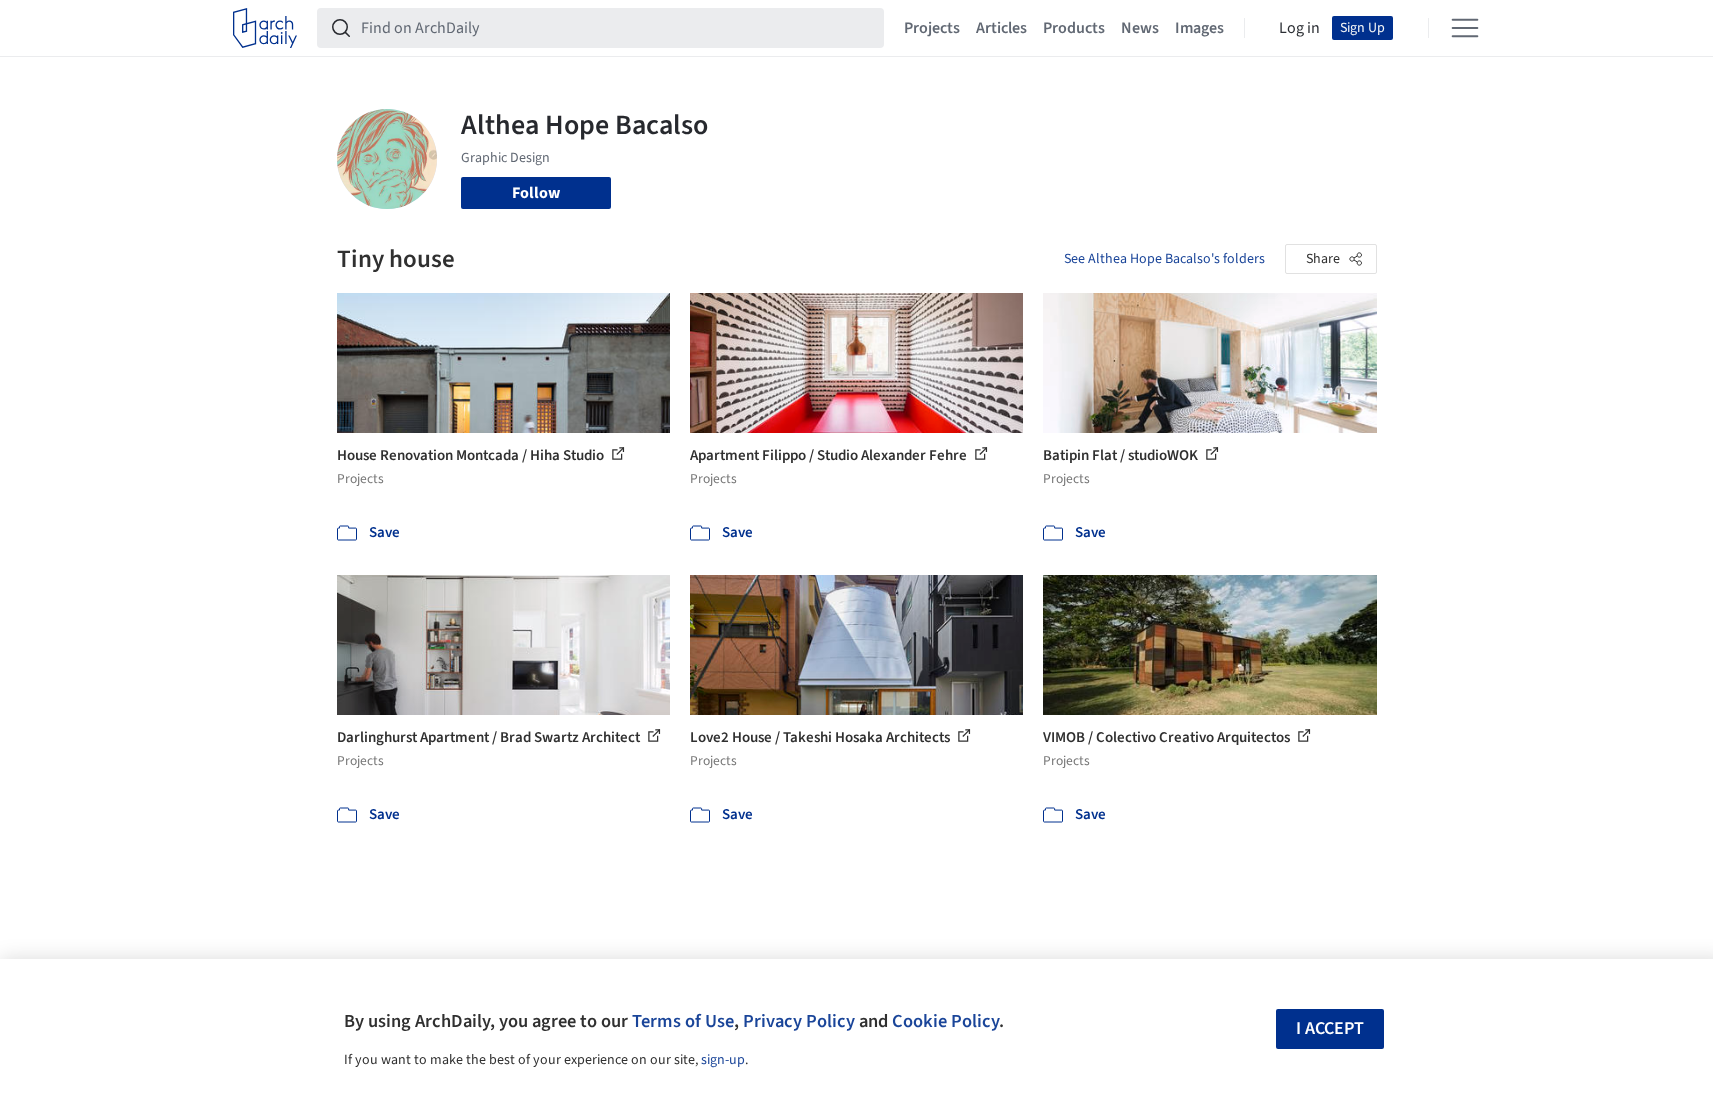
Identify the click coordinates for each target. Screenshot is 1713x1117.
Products (1074, 28)
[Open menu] (1465, 28)
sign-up (723, 1060)
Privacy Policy (799, 1021)
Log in (1299, 28)
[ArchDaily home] (265, 28)
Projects (932, 28)
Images (1199, 28)
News (1140, 28)
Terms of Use (683, 1021)
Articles (1001, 28)
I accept (1330, 1028)
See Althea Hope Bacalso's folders (1164, 259)
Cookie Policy (945, 1021)
